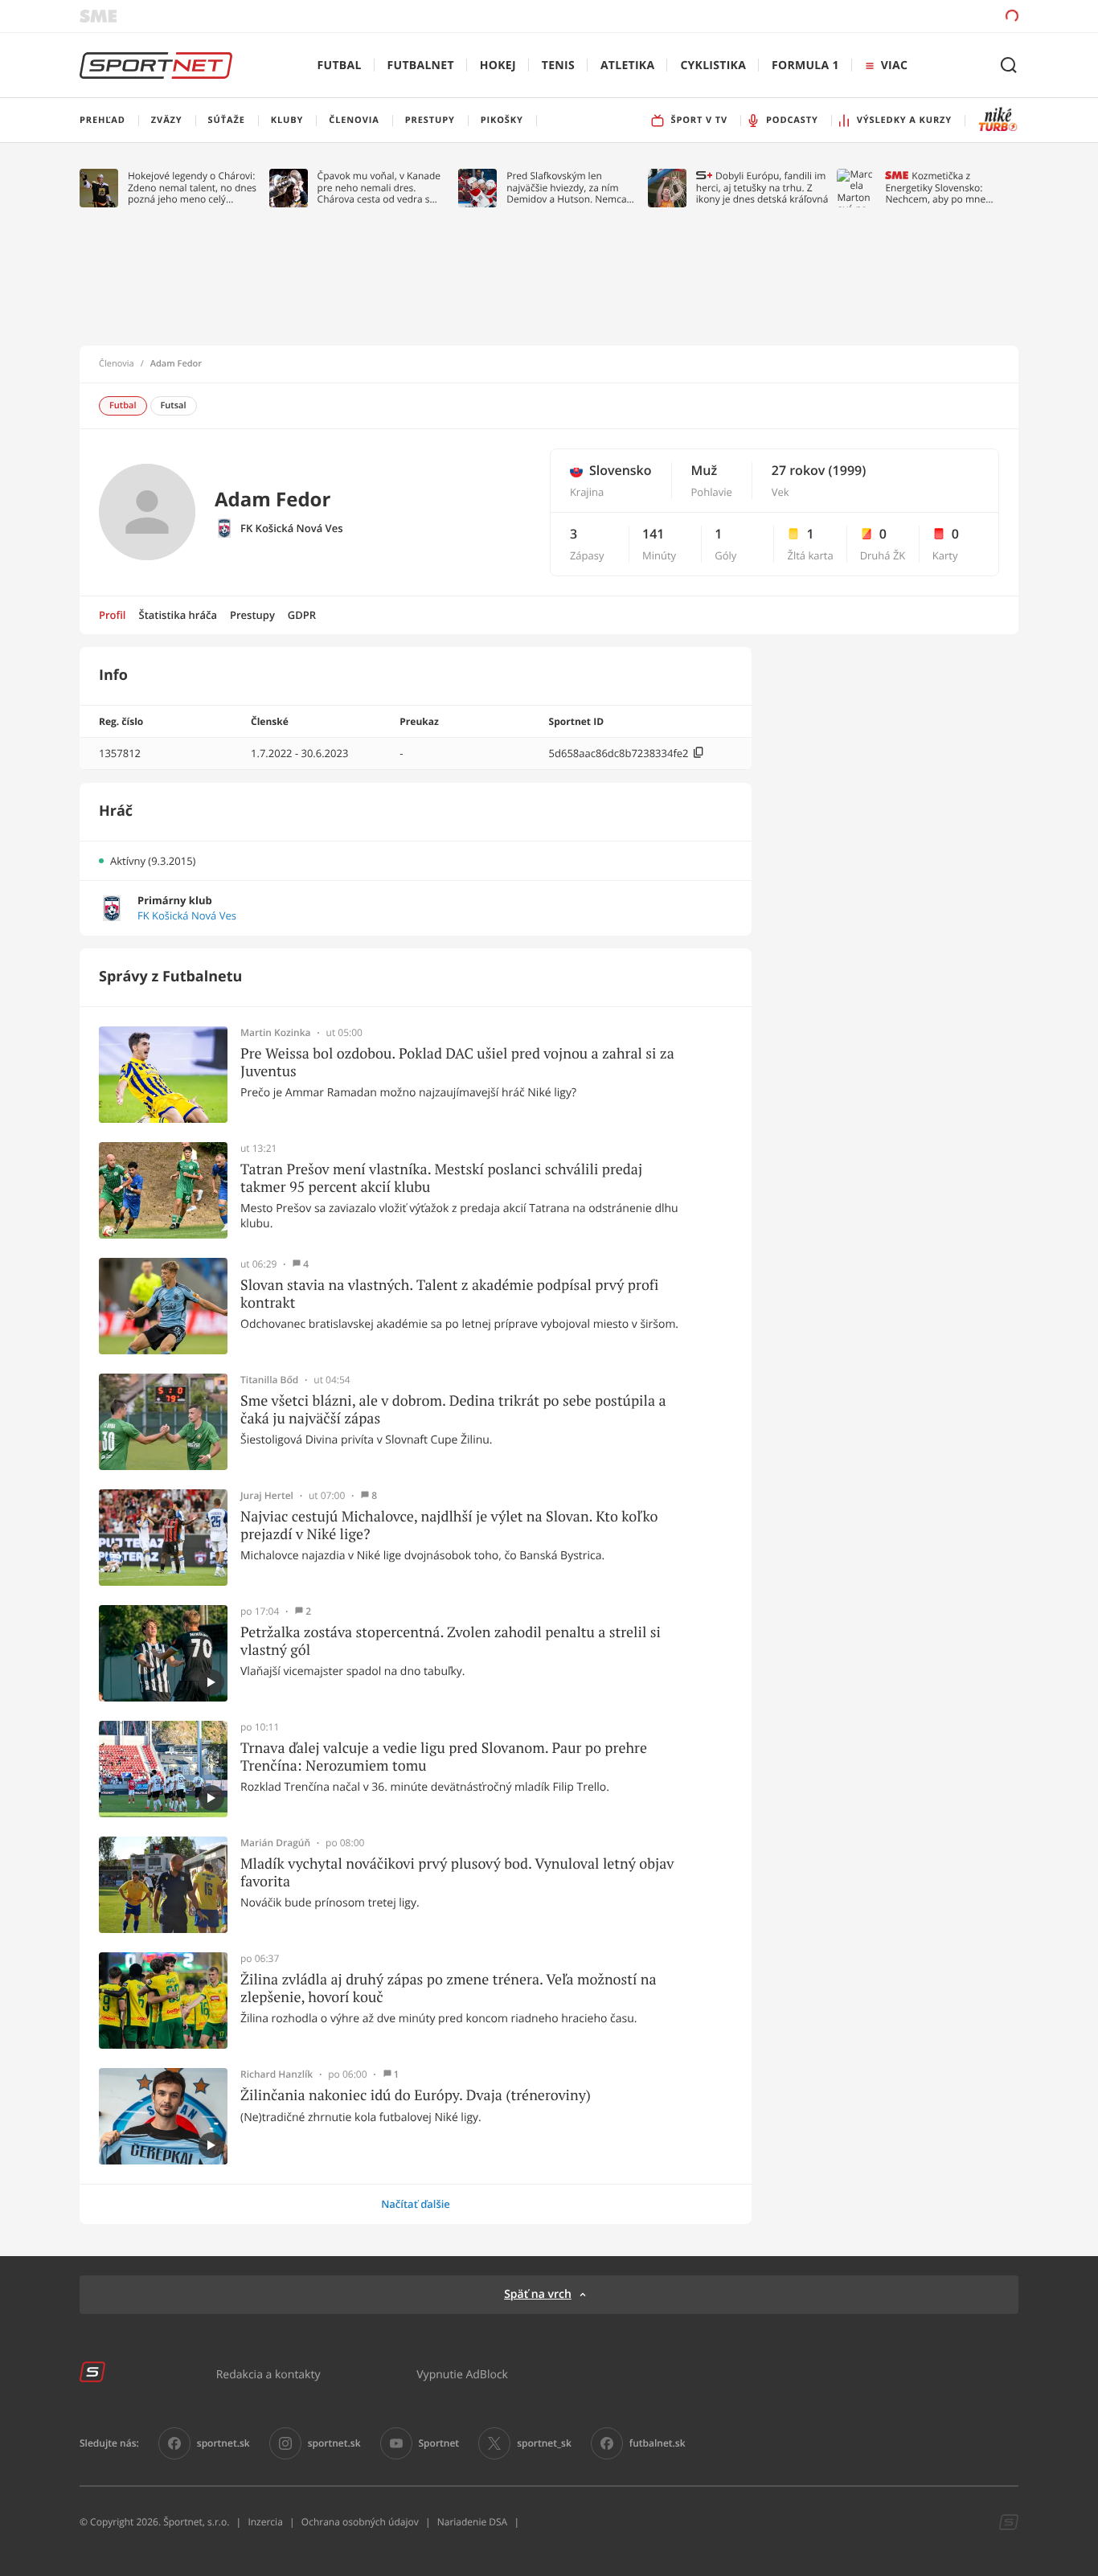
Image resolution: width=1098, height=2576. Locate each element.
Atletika (627, 66)
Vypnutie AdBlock (462, 2374)
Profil (113, 615)
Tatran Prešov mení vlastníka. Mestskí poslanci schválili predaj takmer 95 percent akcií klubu (441, 1178)
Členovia (117, 364)
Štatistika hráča (178, 615)
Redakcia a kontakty (268, 2374)
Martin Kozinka (276, 1033)
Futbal (340, 66)
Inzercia (265, 2522)
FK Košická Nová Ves (292, 528)
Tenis (558, 66)
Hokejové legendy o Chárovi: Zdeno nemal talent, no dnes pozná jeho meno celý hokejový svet (192, 188)
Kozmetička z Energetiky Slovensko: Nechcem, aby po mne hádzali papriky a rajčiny (939, 188)
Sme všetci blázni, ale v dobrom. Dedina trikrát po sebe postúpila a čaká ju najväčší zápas (453, 1409)
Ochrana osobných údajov (360, 2522)
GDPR (302, 615)
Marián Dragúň (275, 1843)
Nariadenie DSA (473, 2522)
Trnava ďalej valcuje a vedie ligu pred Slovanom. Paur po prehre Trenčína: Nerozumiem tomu (444, 1757)
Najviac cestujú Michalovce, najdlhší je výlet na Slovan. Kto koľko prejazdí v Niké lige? (449, 1525)
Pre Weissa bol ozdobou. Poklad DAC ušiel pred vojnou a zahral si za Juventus (457, 1062)
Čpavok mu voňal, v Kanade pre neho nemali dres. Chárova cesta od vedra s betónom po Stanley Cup (379, 188)
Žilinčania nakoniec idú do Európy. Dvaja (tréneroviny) (416, 2095)
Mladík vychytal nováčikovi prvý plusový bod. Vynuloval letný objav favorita (457, 1872)
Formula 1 (805, 66)
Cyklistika (713, 66)
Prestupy (252, 615)
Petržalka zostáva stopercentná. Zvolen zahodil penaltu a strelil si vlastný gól (451, 1641)
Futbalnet (421, 66)
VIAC (894, 66)
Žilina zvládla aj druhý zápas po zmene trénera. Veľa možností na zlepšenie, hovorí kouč (449, 1988)
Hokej (498, 66)
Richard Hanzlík (277, 2074)
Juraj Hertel (267, 1496)
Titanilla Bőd (269, 1380)
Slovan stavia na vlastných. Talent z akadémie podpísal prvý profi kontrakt (449, 1294)
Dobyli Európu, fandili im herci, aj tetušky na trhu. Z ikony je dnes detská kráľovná (762, 188)
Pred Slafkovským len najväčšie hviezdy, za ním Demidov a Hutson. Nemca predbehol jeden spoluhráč (567, 188)
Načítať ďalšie (416, 2204)
